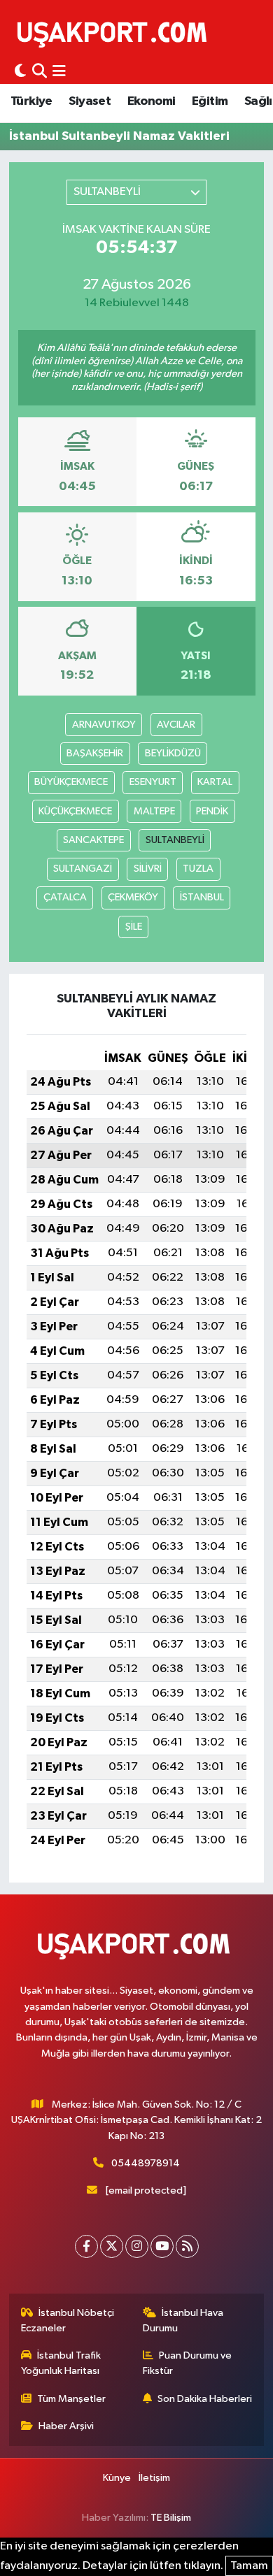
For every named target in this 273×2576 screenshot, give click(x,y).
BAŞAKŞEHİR (95, 753)
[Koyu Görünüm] (20, 72)
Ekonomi (152, 101)
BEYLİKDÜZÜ (173, 753)
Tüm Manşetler (71, 2399)
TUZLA (198, 869)
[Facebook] (86, 2246)
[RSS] (187, 2246)
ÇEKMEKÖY (133, 897)
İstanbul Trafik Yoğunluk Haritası (61, 2363)
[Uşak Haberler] (115, 33)
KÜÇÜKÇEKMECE (75, 811)
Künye (117, 2478)
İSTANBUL (202, 897)
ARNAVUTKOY (104, 725)
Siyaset (90, 101)
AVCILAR (176, 725)
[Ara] (40, 72)
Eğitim (210, 101)
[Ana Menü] (59, 72)
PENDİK (212, 811)
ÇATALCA (65, 897)
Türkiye (31, 101)
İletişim (154, 2478)
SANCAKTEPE (93, 840)
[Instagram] (137, 2246)
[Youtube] (162, 2246)
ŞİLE (134, 927)
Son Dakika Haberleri (205, 2399)
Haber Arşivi (66, 2426)
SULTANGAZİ (83, 869)
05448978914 (146, 2163)
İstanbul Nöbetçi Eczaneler (68, 2320)
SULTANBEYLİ (175, 840)
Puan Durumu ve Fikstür (188, 2363)
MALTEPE (154, 811)
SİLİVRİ (148, 869)
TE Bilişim (171, 2518)
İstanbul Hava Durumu (183, 2320)
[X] (112, 2246)
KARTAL (215, 782)
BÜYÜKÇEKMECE (71, 782)
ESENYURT (153, 782)
